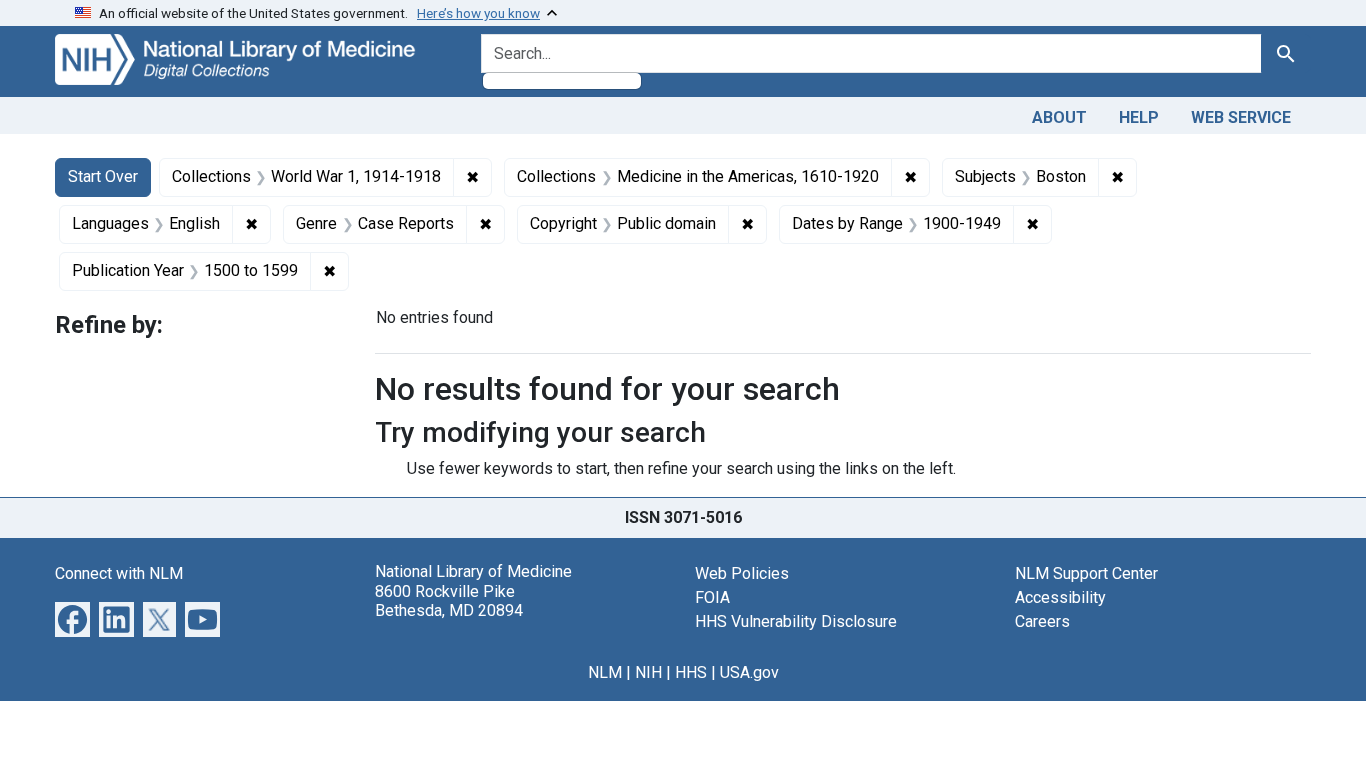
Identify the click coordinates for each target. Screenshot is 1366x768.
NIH (648, 672)
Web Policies (742, 573)
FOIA (712, 597)
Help (1139, 117)
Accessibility (1060, 597)
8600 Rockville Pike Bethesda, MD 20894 (449, 601)
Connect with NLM (119, 573)
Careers (1042, 621)
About (1059, 117)
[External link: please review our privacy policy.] (72, 618)
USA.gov (749, 672)
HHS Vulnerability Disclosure (796, 621)
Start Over (103, 176)
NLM (605, 672)
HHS (691, 672)
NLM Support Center (1086, 573)
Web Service (1241, 117)
